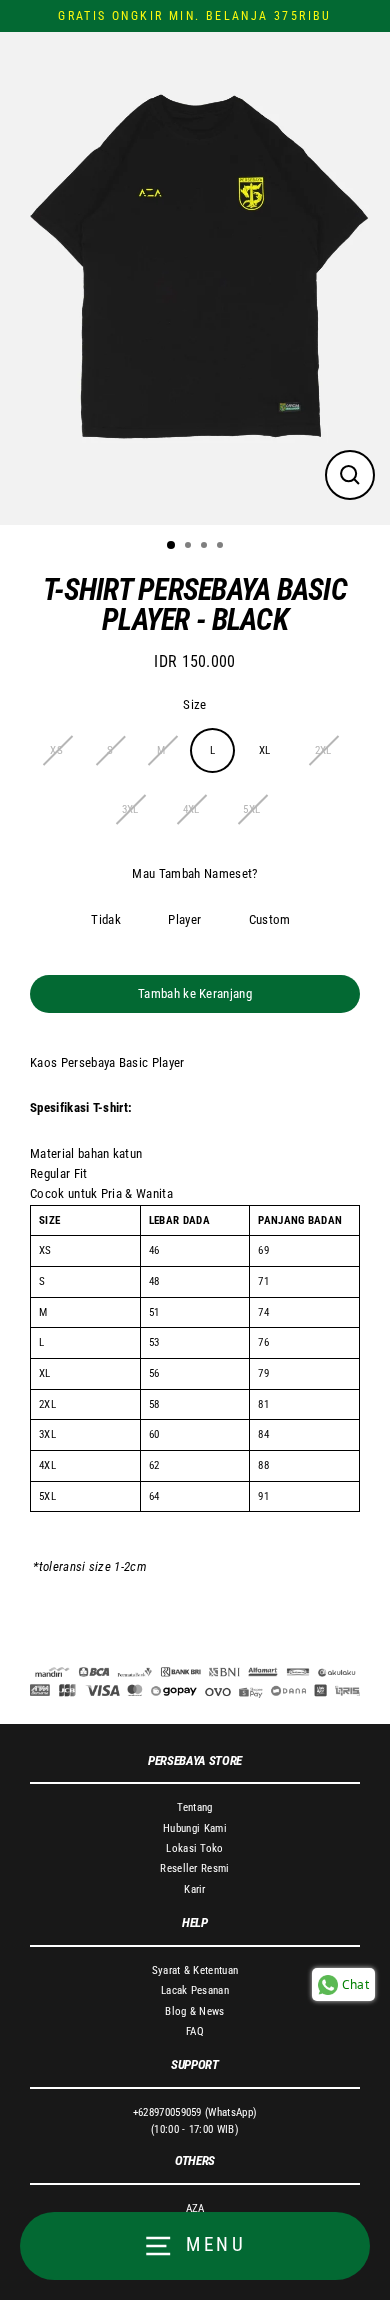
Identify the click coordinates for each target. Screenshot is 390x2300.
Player (184, 919)
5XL (251, 809)
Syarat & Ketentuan (195, 1970)
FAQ (195, 2031)
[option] (195, 278)
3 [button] (206, 547)
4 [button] (222, 547)
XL (265, 750)
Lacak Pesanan (195, 1990)
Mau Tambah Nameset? (194, 873)
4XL (191, 809)
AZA (195, 2208)
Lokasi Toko (195, 1848)
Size (194, 704)
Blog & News (195, 2011)
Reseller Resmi (194, 1868)
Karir (195, 1889)
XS (56, 750)
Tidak (106, 919)
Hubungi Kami (195, 1828)
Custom (270, 919)
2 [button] (190, 547)
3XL (130, 809)
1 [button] (172, 546)
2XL (323, 750)
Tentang (194, 1807)
